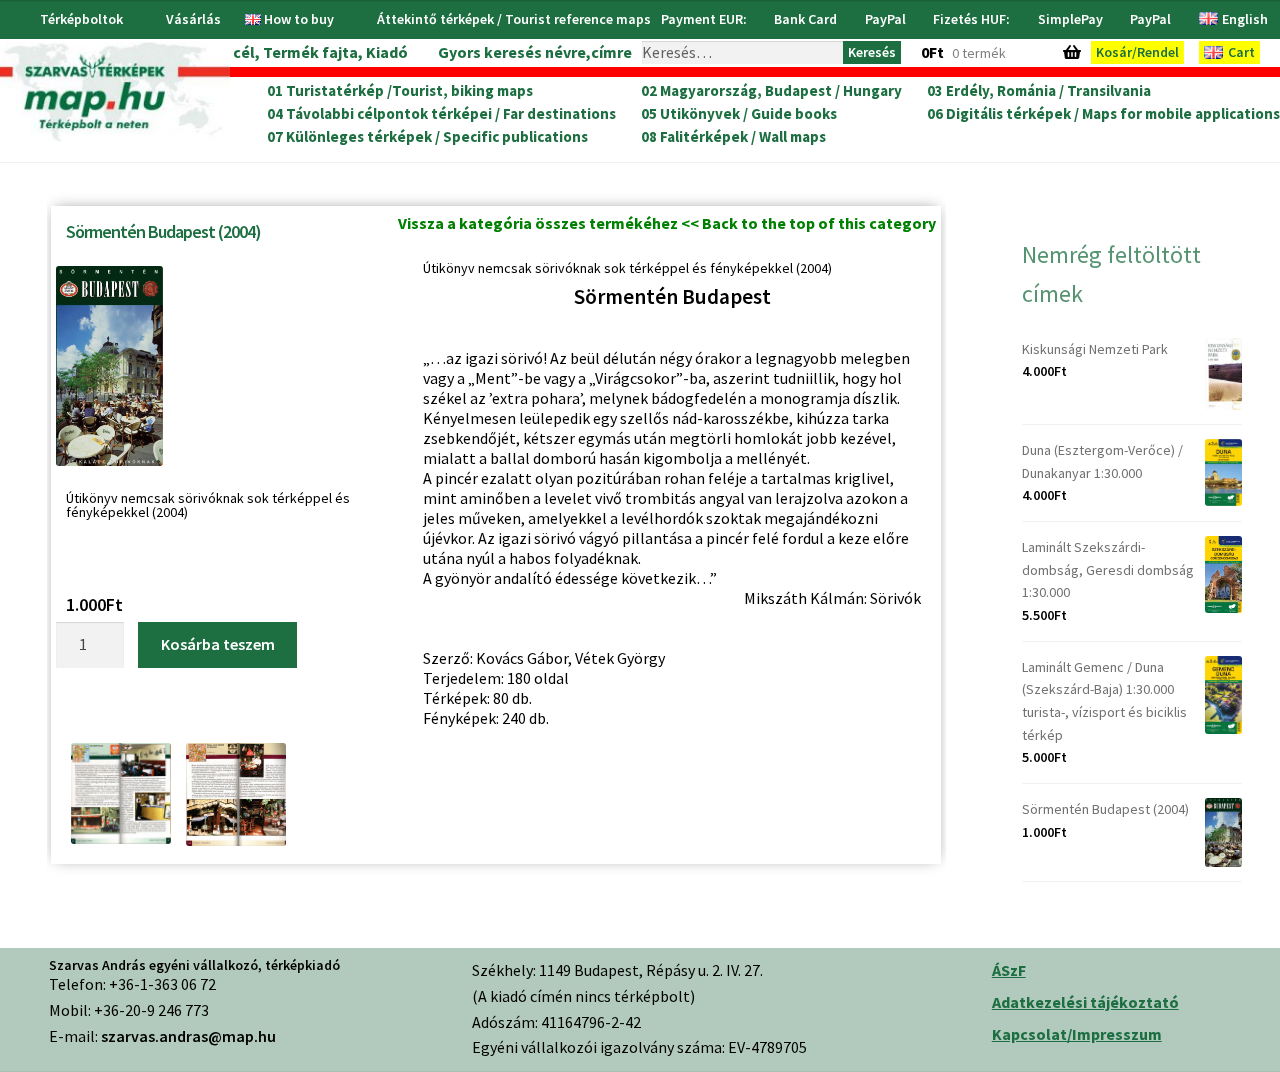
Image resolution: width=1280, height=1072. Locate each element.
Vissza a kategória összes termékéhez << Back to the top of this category (667, 223)
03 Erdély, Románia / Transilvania (1039, 91)
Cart (1241, 52)
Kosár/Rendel (1137, 52)
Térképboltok (81, 19)
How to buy (299, 19)
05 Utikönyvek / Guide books (739, 114)
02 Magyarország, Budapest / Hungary (771, 91)
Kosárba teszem (218, 644)
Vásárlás (193, 19)
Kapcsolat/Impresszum (1077, 1034)
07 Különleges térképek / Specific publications (427, 137)
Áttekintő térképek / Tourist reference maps (514, 19)
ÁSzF (1009, 970)
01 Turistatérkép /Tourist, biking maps (400, 91)
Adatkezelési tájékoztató (1085, 1002)
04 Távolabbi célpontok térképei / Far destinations (441, 114)
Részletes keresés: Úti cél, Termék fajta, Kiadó (237, 52)
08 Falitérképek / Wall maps (733, 137)
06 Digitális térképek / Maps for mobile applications (1103, 114)
